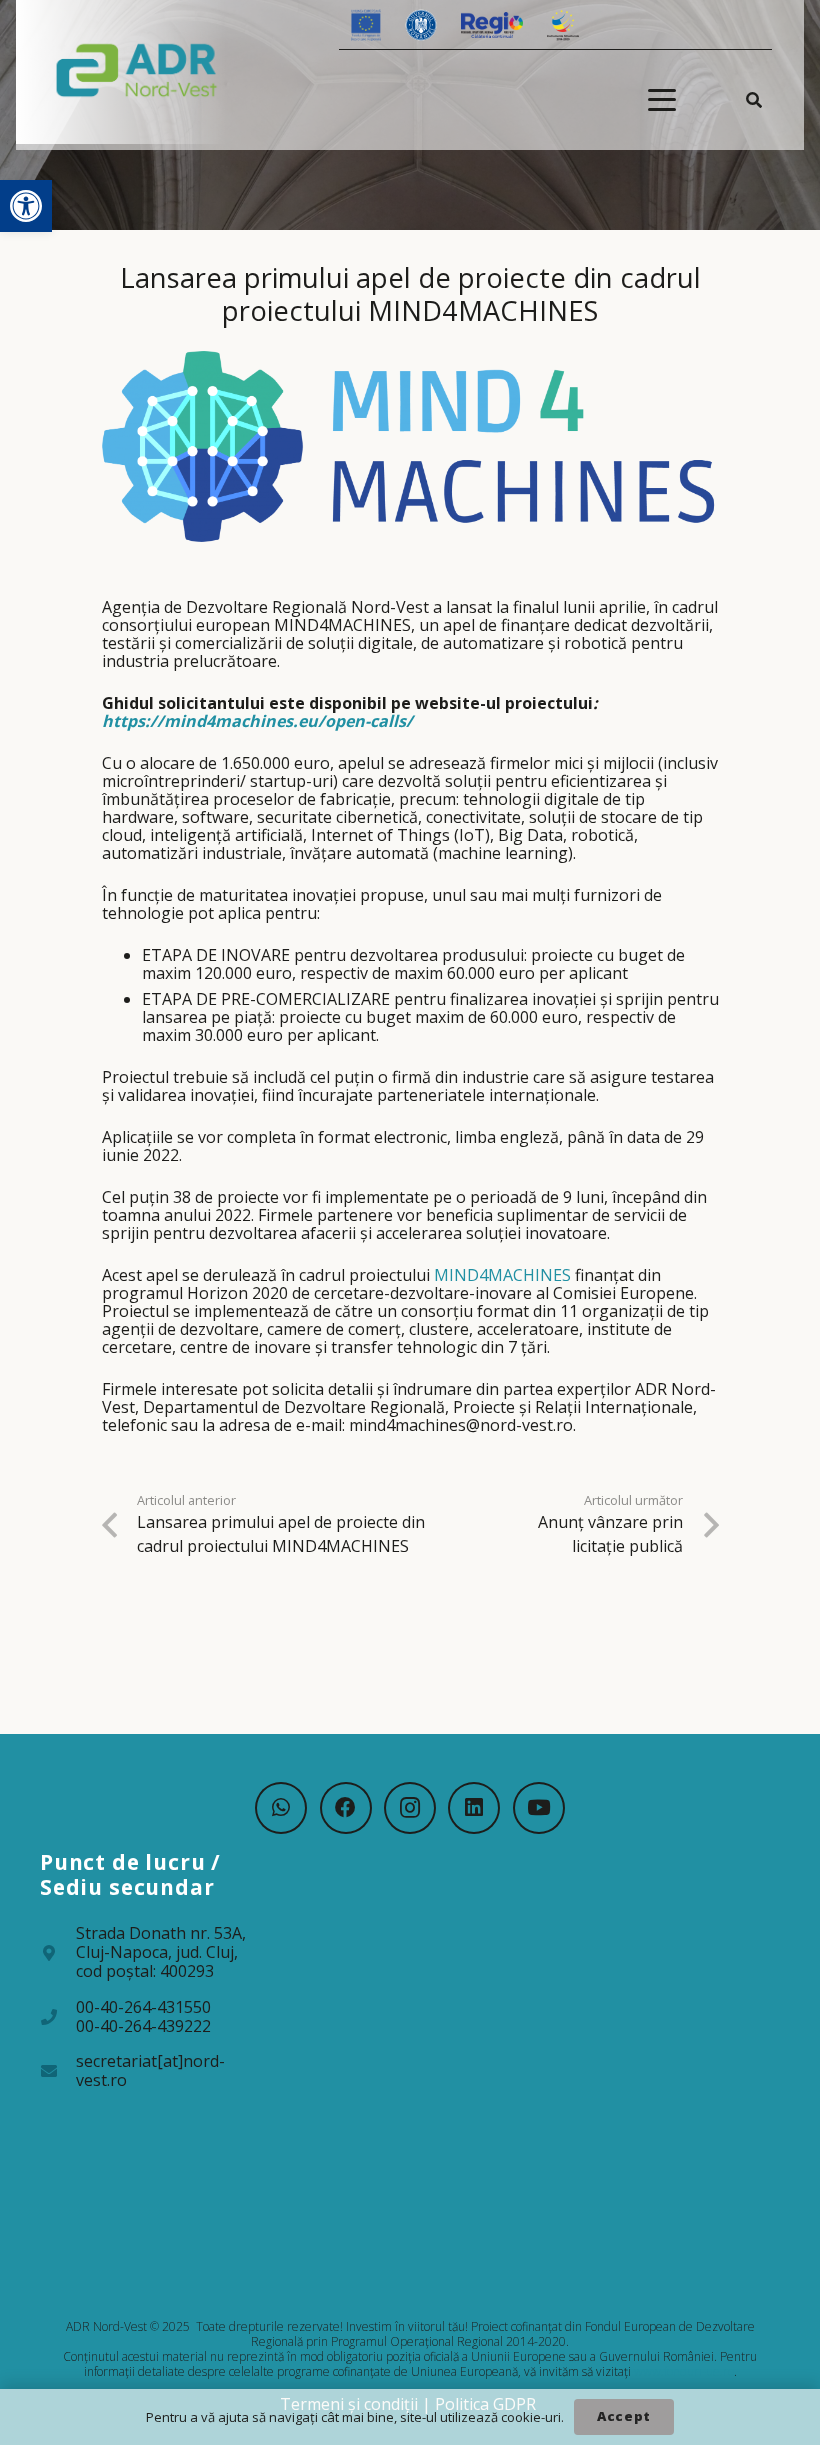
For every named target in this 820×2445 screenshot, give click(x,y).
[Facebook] (346, 1808)
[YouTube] (539, 1808)
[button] (26, 206)
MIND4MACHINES (502, 1275)
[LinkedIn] (474, 1808)
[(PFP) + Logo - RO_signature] (137, 69)
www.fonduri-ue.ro (684, 2371)
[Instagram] (410, 1808)
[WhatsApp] (281, 1808)
